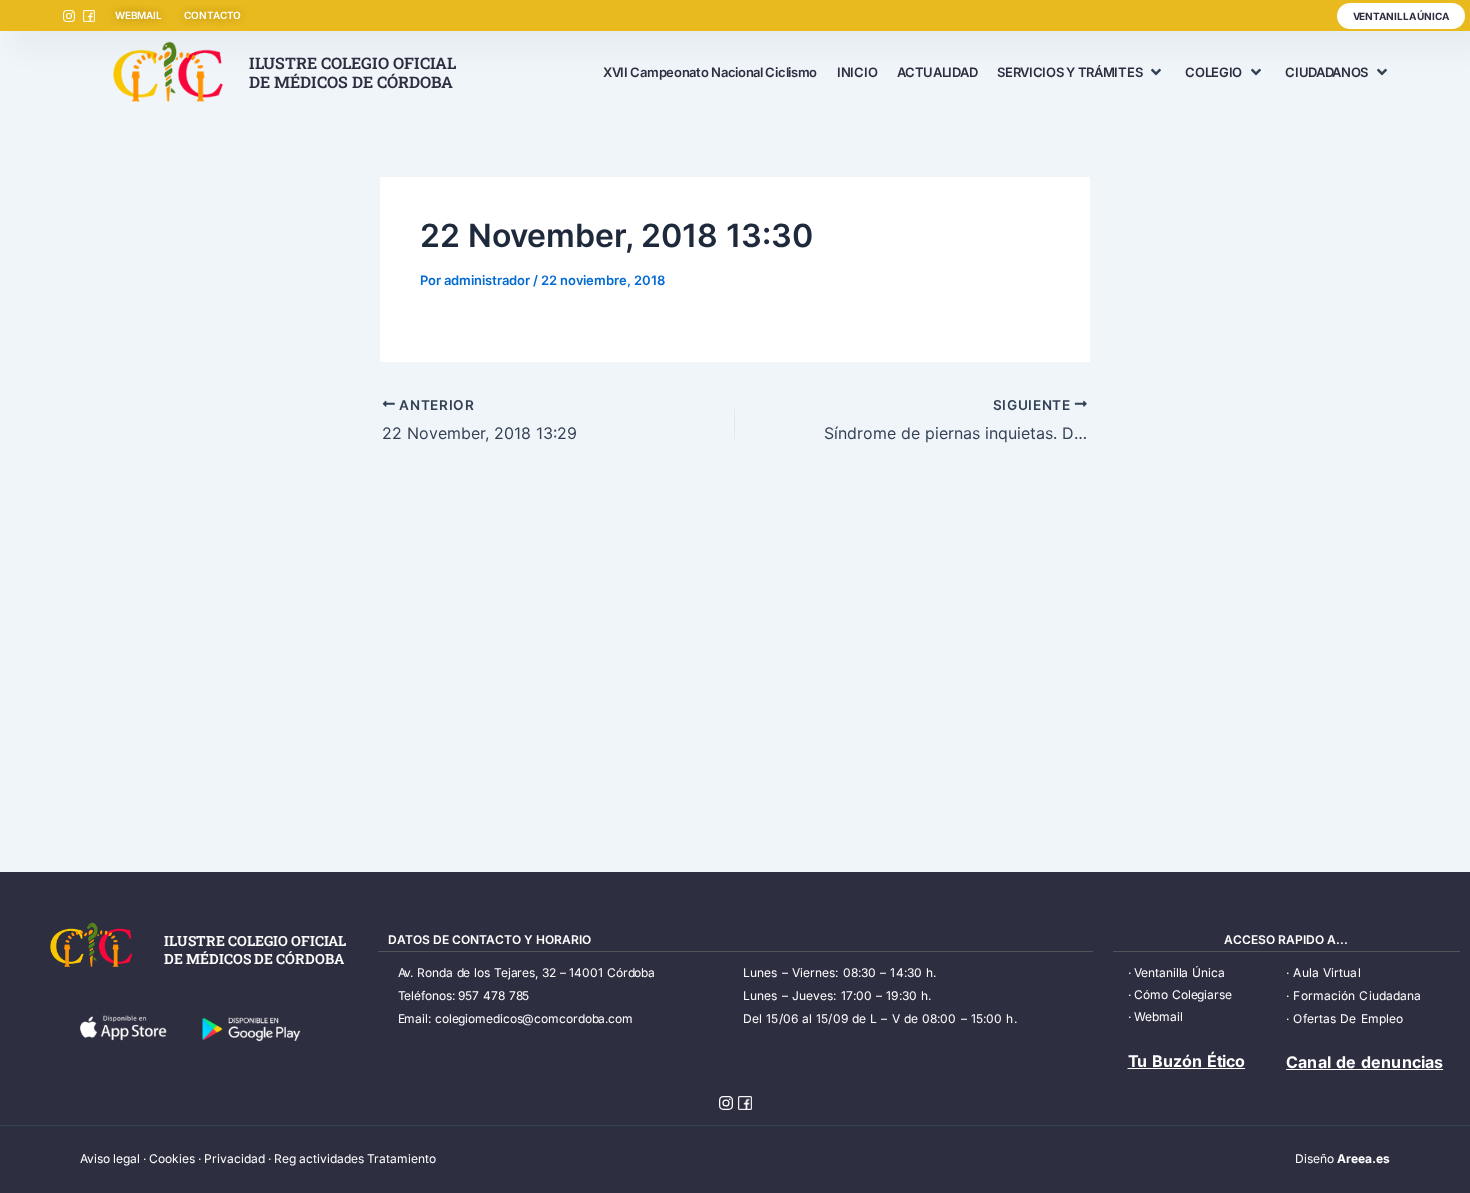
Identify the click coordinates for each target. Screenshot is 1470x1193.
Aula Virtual (1326, 972)
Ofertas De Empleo (1348, 1018)
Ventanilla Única (1179, 972)
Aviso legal (110, 1158)
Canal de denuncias (1364, 1062)
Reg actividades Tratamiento (355, 1158)
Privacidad (234, 1158)
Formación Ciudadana (1357, 995)
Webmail (1158, 1016)
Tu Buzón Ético (1187, 1061)
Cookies (172, 1158)
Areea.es (1363, 1158)
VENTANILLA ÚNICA (1401, 16)
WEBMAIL (138, 15)
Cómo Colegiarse (1183, 994)
